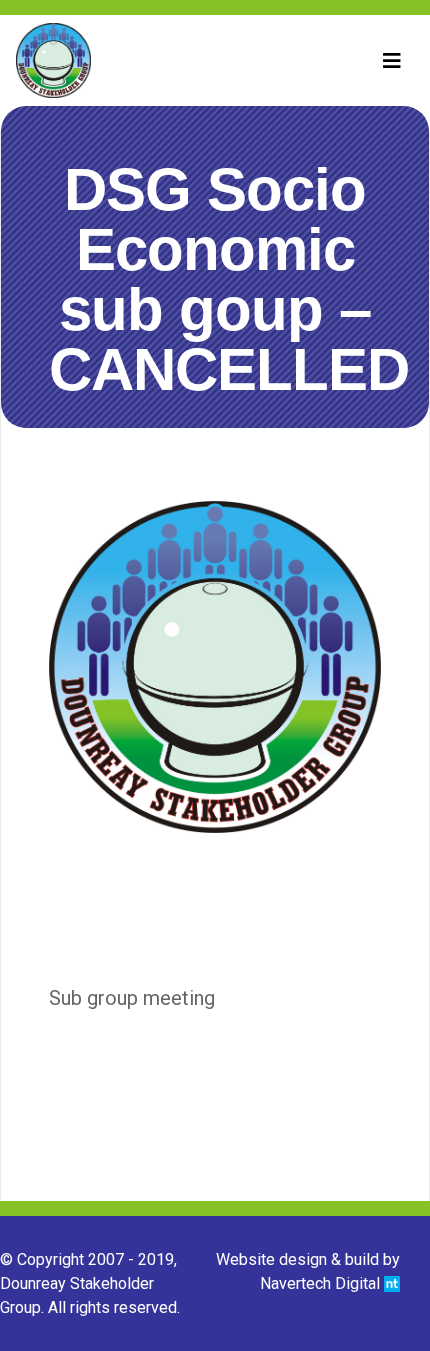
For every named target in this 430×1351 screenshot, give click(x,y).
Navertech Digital (322, 1283)
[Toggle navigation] (392, 61)
